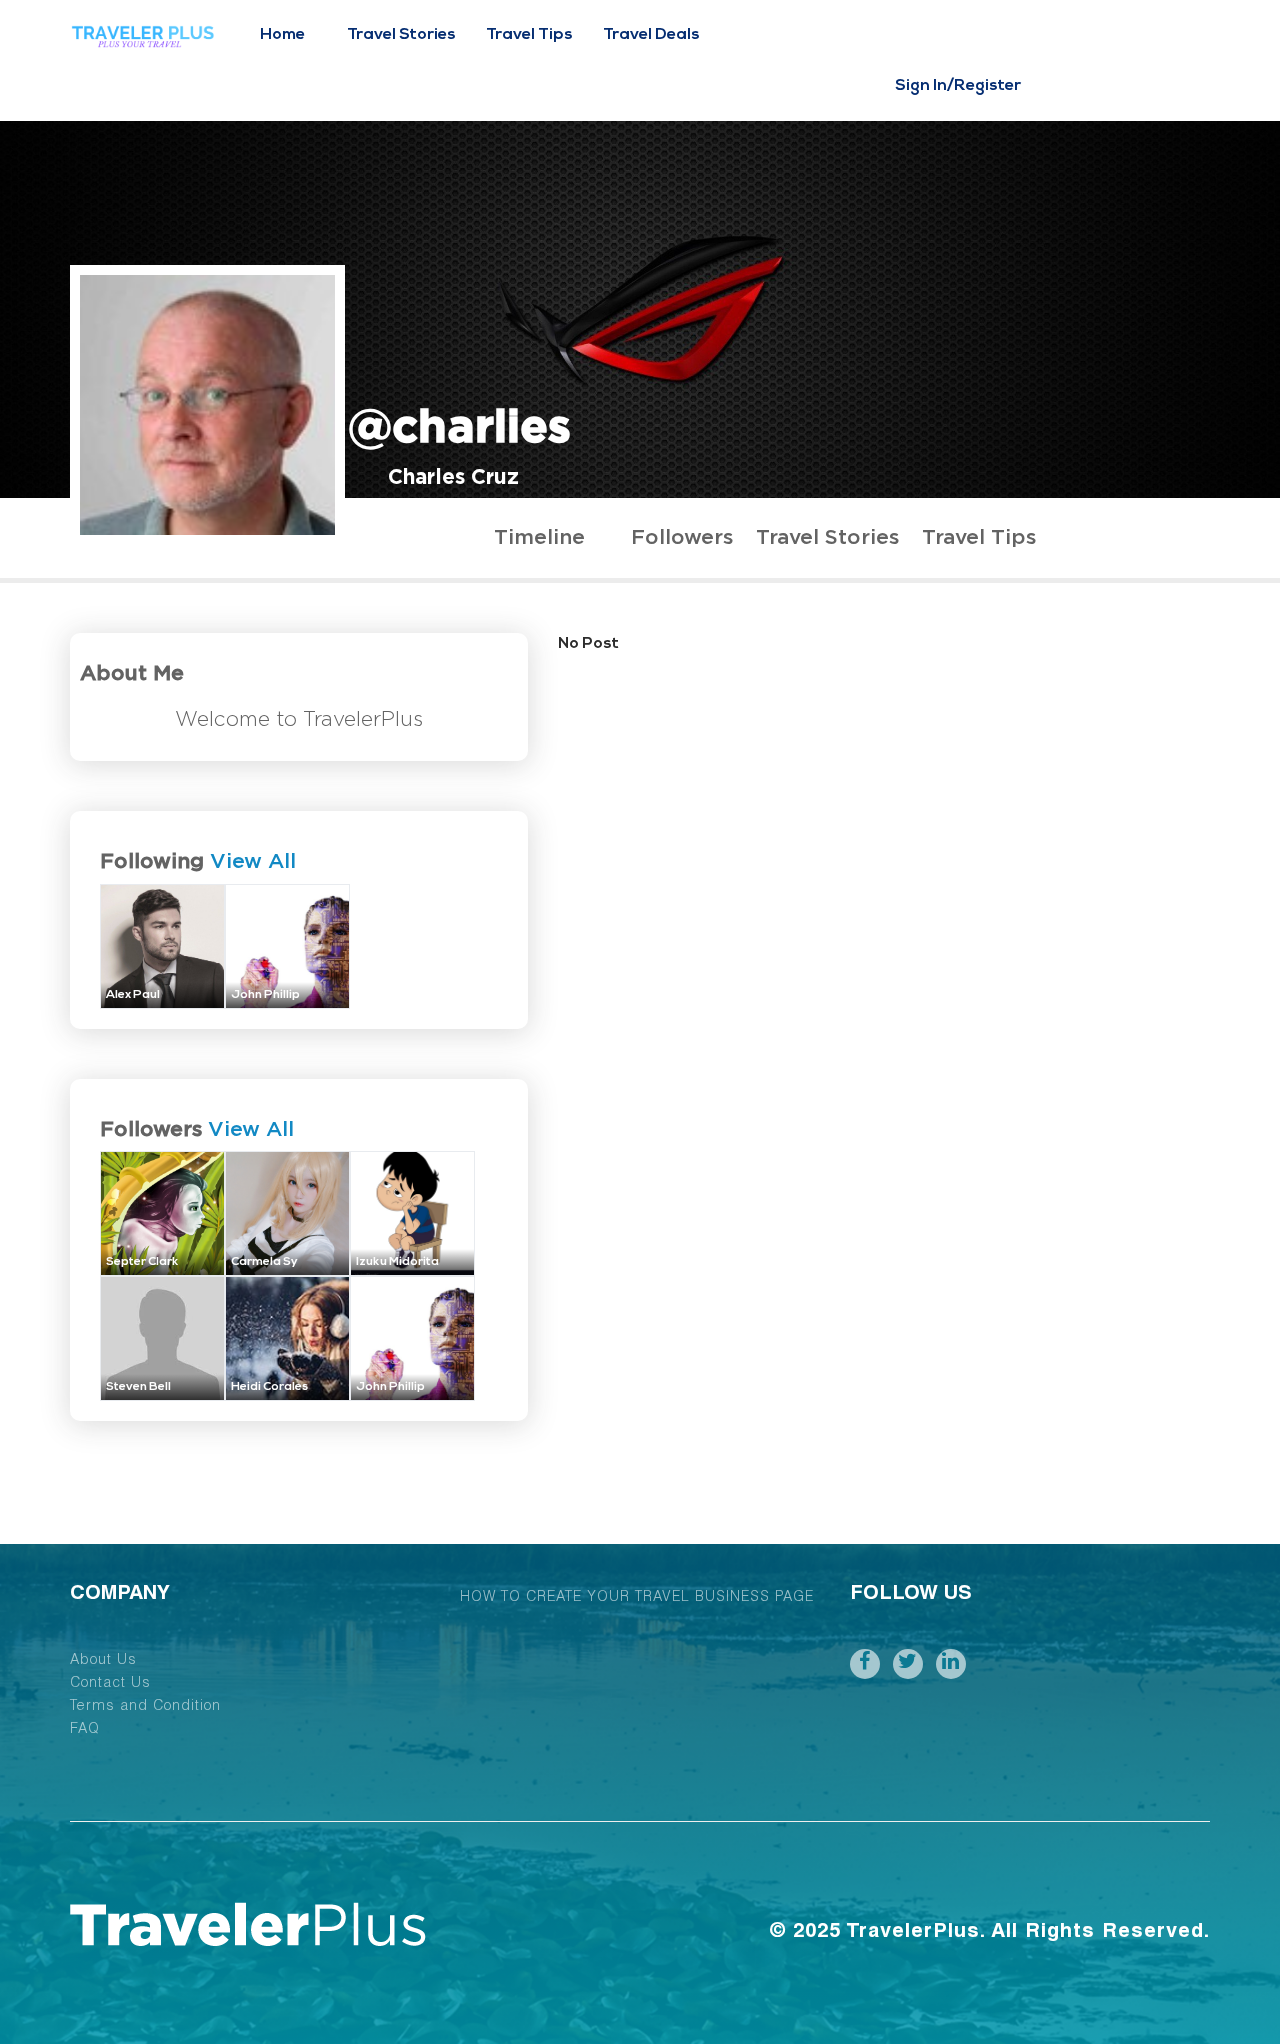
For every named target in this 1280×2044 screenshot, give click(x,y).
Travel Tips (529, 35)
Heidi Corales (269, 1387)
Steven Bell (138, 1387)
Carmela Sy (264, 1262)
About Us (103, 1661)
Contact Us (110, 1684)
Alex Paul (133, 995)
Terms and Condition (145, 1707)
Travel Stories (401, 35)
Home (282, 35)
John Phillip (265, 995)
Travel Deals (651, 35)
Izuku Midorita (397, 1262)
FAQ (85, 1730)
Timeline (539, 537)
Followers (682, 537)
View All (253, 861)
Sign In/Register (958, 86)
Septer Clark (142, 1262)
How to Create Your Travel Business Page (637, 1598)
